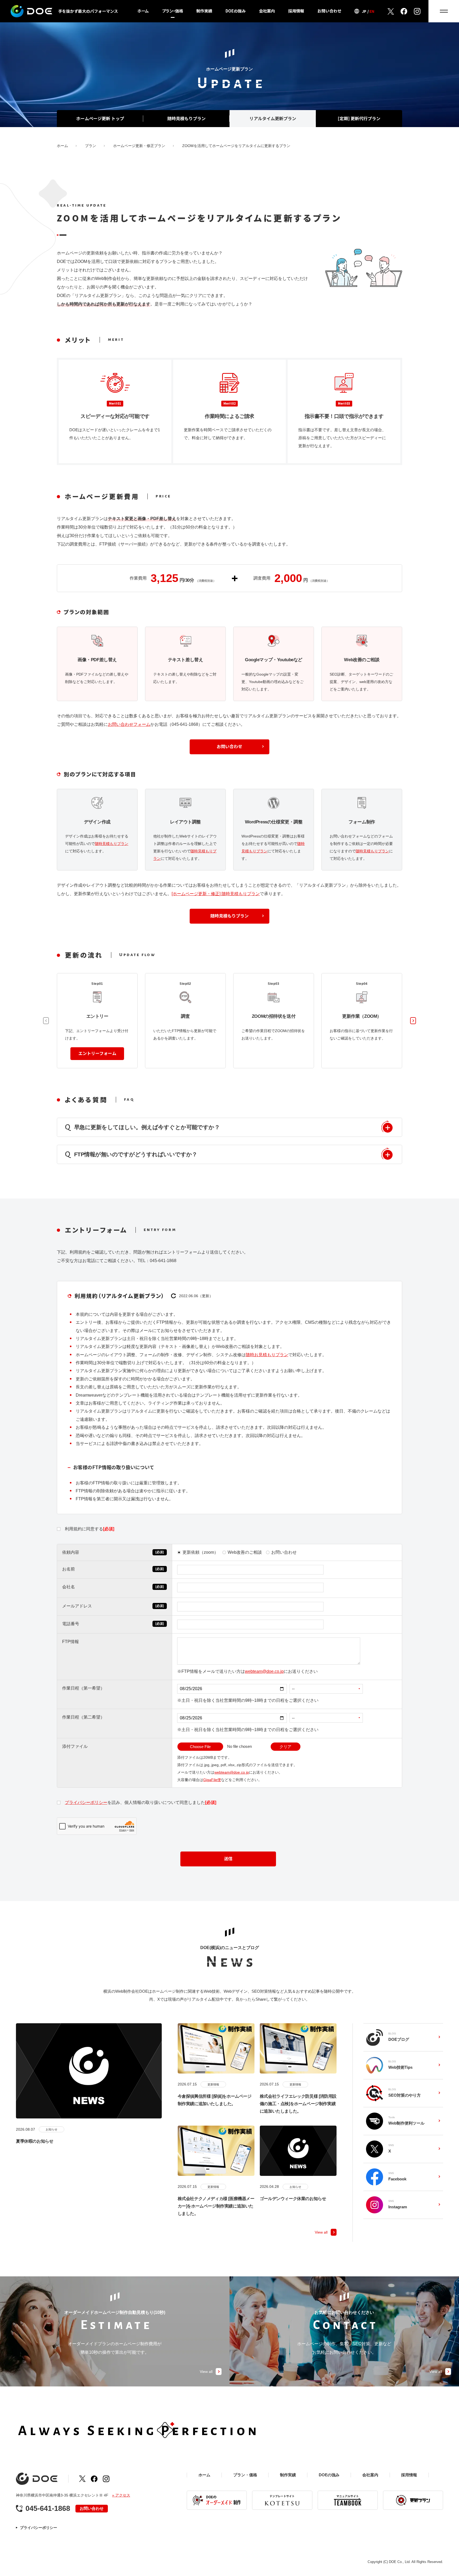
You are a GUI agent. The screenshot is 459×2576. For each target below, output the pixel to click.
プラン (91, 146)
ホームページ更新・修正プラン (139, 146)
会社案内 (267, 11)
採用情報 (296, 11)
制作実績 (204, 11)
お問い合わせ (329, 11)
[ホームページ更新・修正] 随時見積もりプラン (216, 894)
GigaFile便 (212, 1780)
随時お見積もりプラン (267, 1355)
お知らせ (52, 2129)
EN (372, 11)
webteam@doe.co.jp (264, 1671)
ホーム (143, 11)
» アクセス (121, 2495)
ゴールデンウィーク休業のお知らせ (293, 2199)
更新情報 (213, 2084)
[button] (413, 1021)
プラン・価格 (173, 11)
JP (364, 11)
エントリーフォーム (97, 1053)
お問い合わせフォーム (129, 724)
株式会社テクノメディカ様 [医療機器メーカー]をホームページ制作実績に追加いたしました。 (216, 2206)
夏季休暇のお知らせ (35, 2141)
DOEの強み (236, 11)
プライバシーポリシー (86, 1802)
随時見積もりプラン (112, 844)
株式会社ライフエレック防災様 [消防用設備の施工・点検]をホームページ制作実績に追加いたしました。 (298, 2104)
